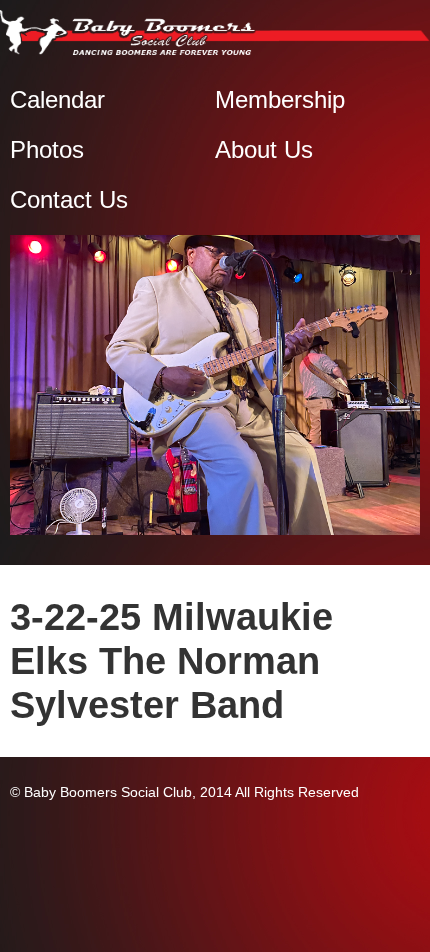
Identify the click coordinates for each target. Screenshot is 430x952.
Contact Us (69, 199)
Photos (47, 149)
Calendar (57, 99)
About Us (264, 149)
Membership (280, 99)
